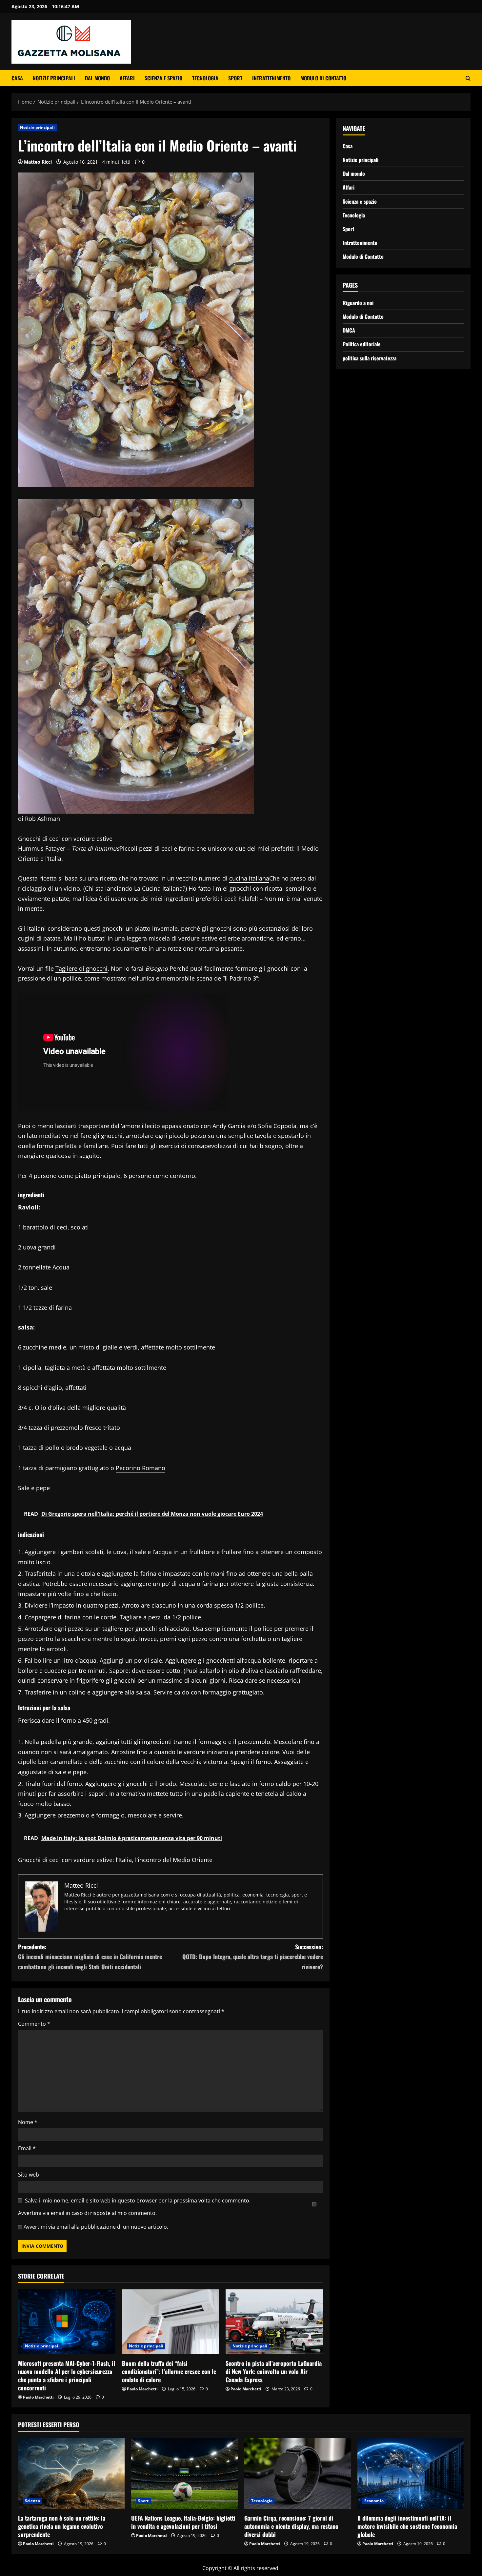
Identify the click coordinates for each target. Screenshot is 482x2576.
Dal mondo (97, 78)
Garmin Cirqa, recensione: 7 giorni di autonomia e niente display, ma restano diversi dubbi (291, 2526)
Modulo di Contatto (323, 78)
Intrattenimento (271, 78)
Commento (34, 2024)
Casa (17, 78)
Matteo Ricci (38, 162)
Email (27, 2148)
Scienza (32, 2501)
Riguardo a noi (358, 303)
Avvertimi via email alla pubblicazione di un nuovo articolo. (96, 2227)
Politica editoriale (362, 344)
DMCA (349, 330)
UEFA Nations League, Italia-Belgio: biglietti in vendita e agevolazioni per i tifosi (183, 2522)
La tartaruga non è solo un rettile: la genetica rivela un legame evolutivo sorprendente (62, 2526)
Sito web (29, 2175)
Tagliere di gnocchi (81, 968)
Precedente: (90, 1957)
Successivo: (253, 1957)
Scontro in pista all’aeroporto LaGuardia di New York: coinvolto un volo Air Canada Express (274, 2371)
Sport (235, 78)
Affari (127, 78)
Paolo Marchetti (38, 2397)
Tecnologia (205, 78)
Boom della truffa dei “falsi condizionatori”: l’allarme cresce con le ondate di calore (169, 2371)
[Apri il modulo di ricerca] (468, 78)
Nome (28, 2122)
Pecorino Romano (141, 1468)
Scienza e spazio (163, 78)
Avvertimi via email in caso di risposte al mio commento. (87, 2213)
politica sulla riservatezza (370, 358)
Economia (374, 2501)
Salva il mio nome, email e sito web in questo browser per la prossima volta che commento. (138, 2201)
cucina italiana (249, 878)
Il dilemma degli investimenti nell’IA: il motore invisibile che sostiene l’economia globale (407, 2526)
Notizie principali (54, 78)
